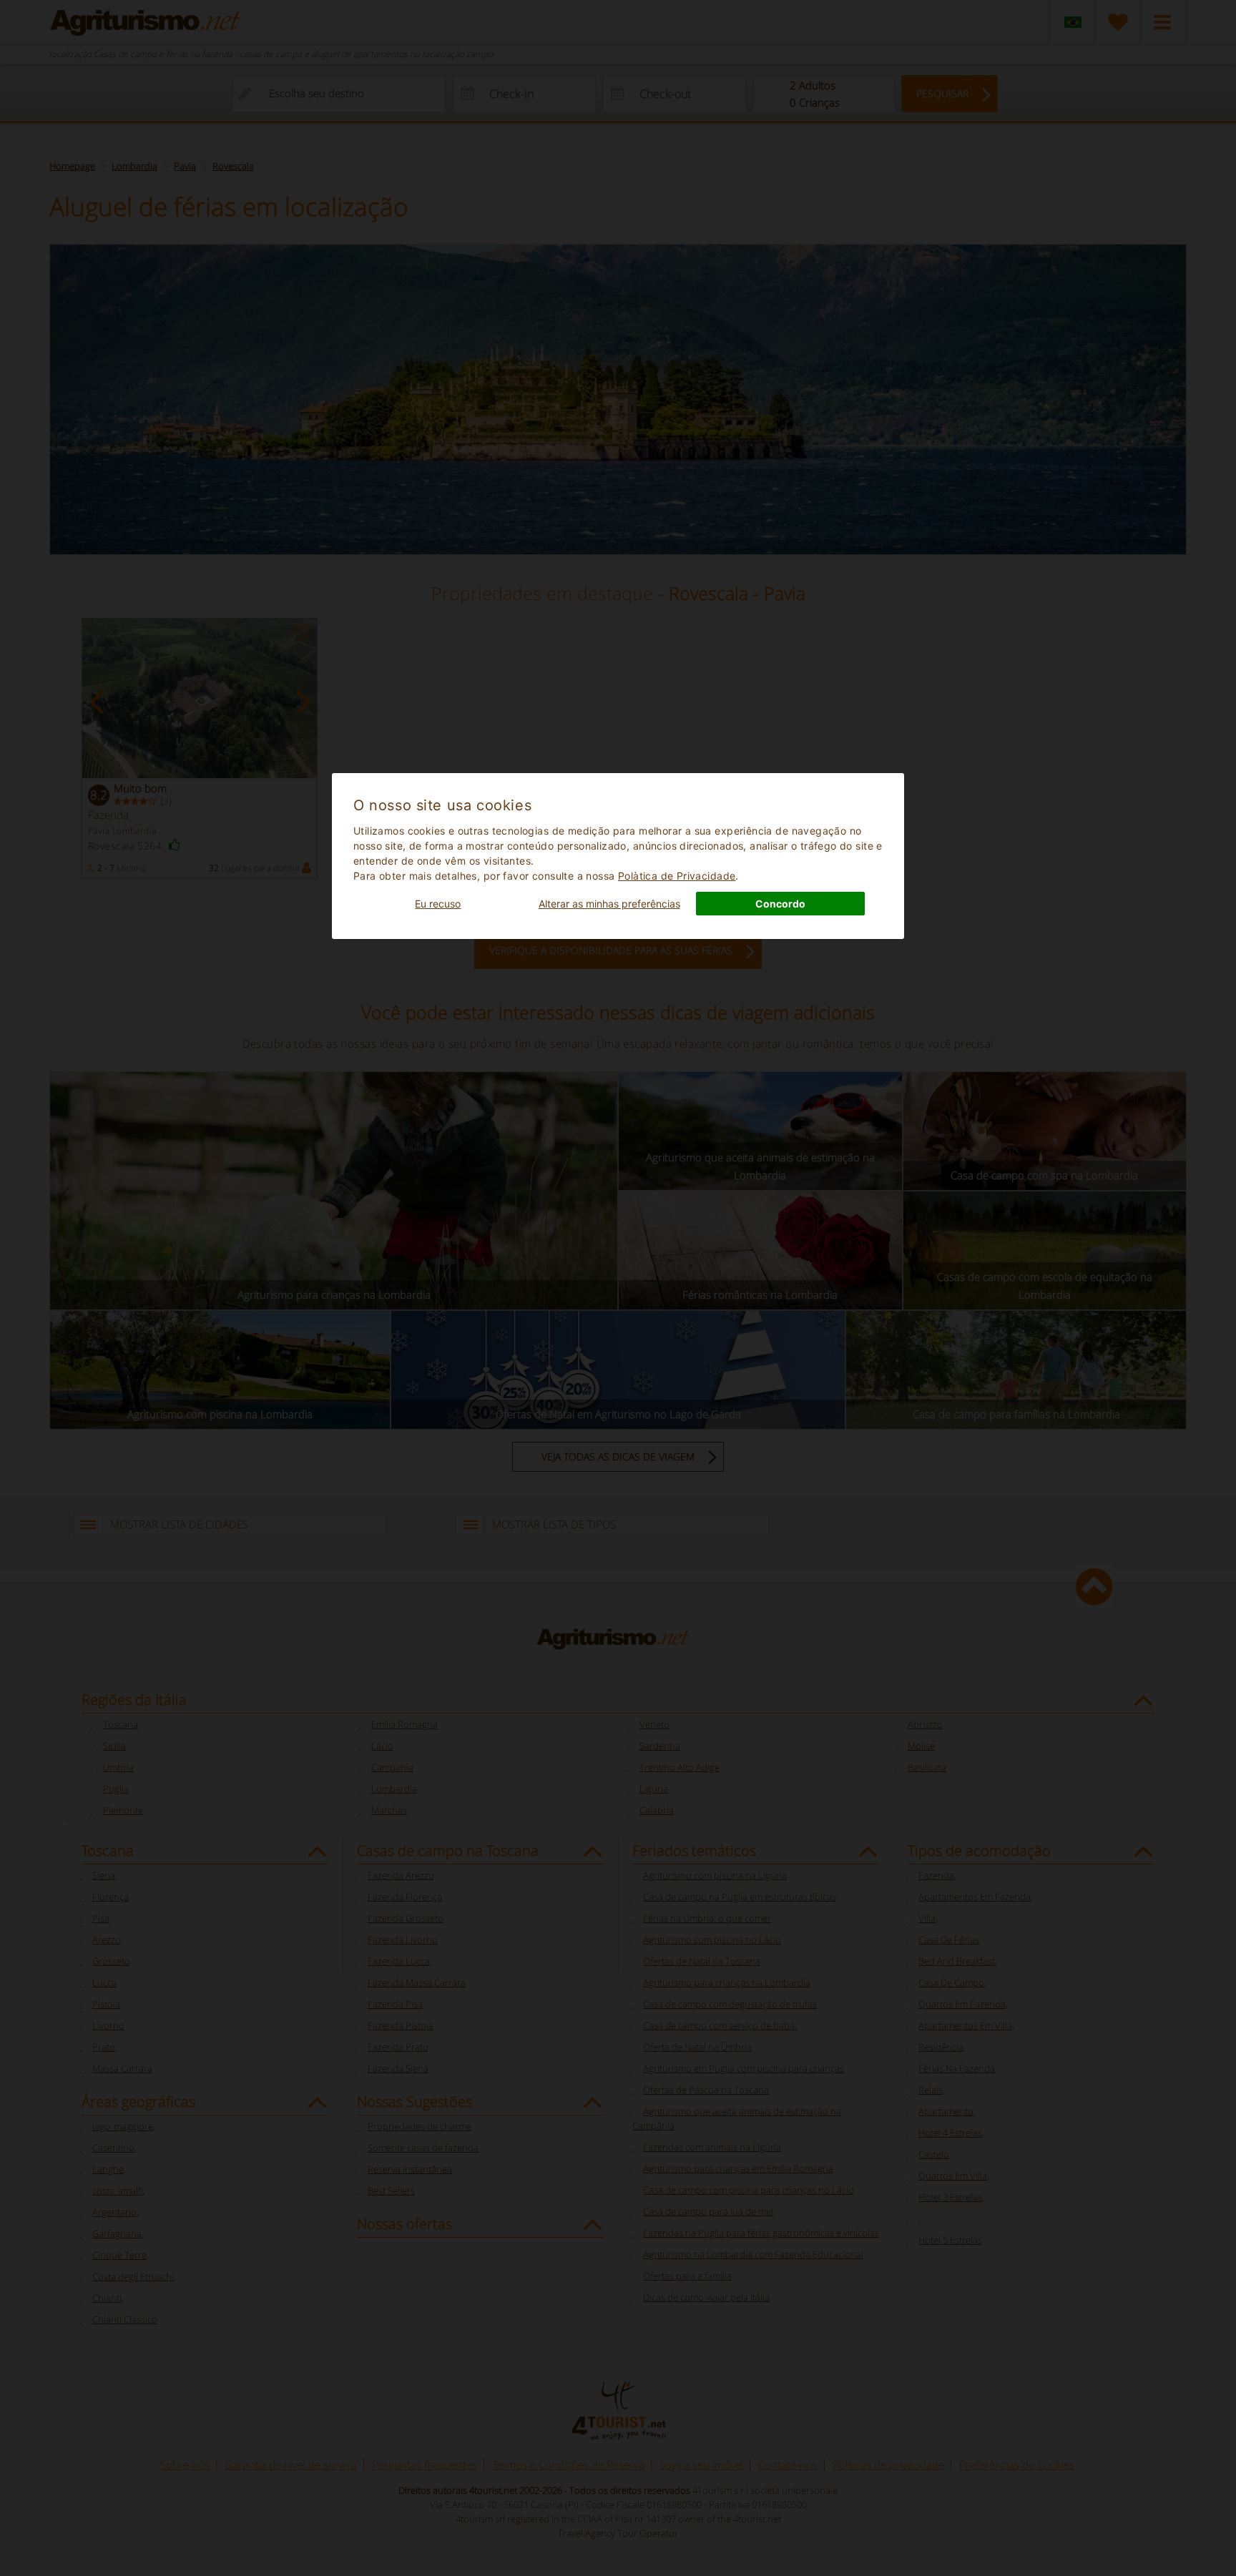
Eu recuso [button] (438, 904)
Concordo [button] (780, 904)
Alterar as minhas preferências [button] (609, 904)
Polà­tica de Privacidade (677, 876)
